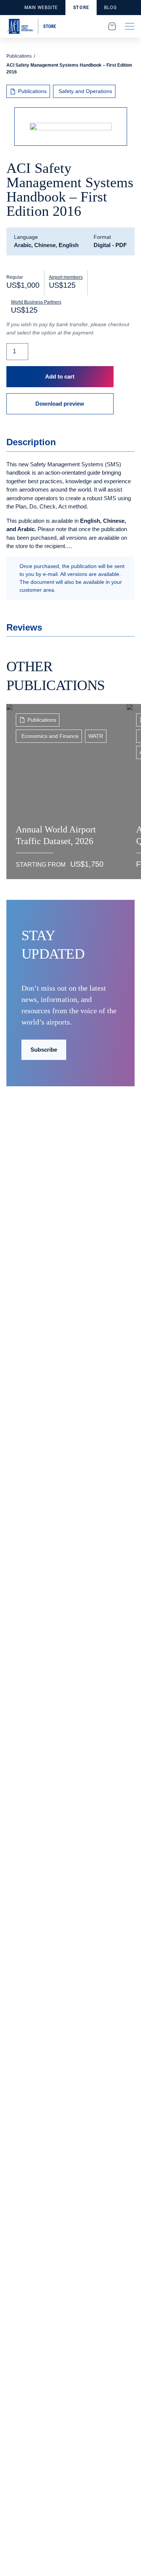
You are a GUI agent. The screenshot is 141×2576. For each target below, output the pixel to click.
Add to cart (60, 376)
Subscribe (44, 1050)
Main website (41, 8)
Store (81, 8)
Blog (110, 8)
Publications (19, 56)
